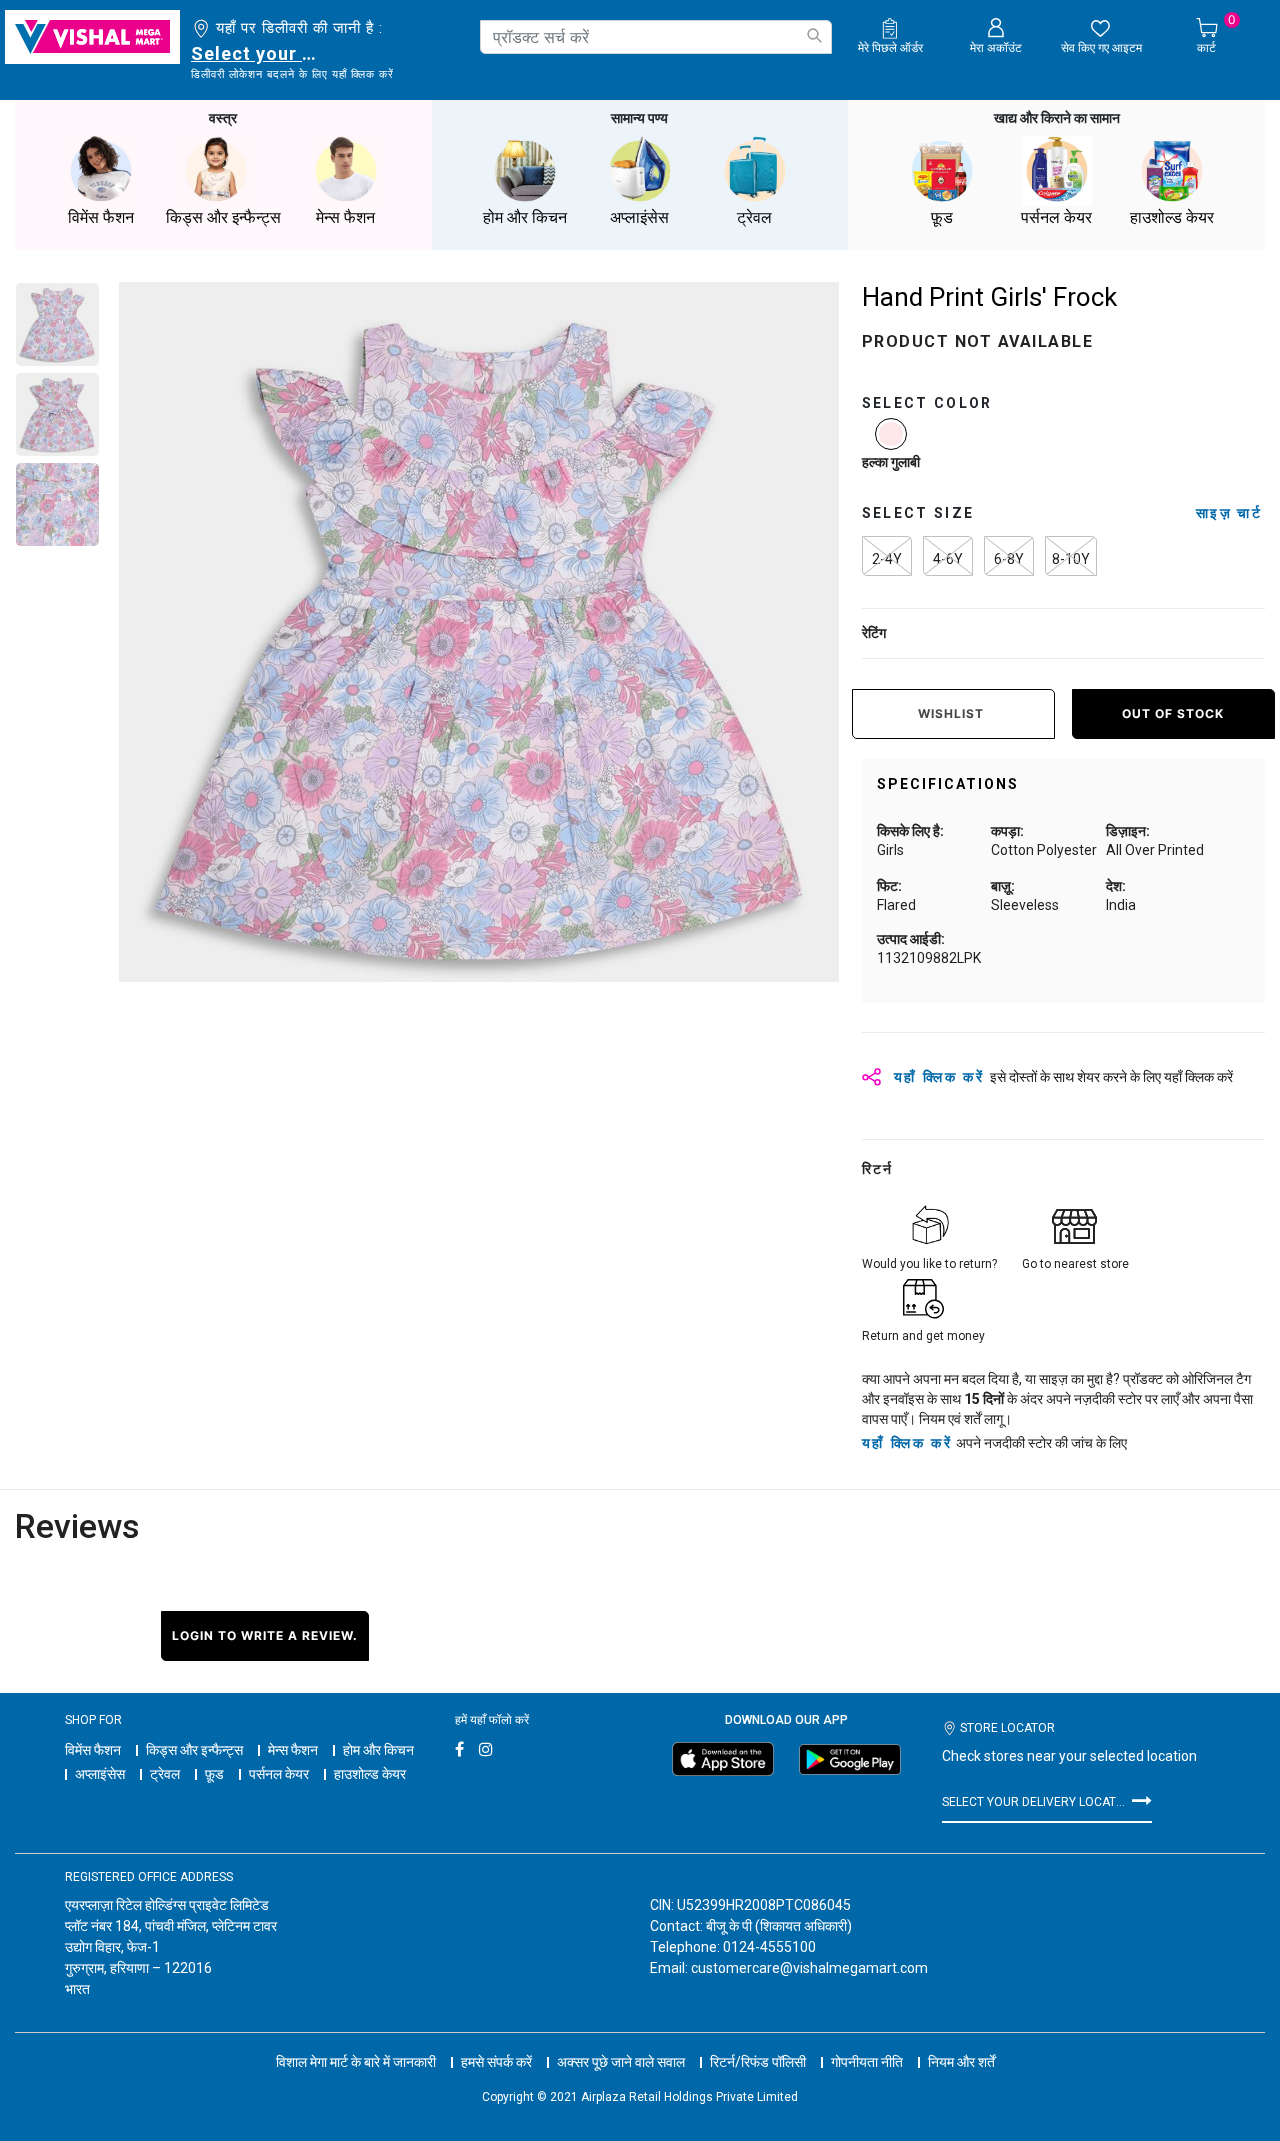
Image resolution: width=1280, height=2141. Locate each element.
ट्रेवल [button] (754, 217)
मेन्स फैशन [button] (345, 217)
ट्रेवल (165, 1774)
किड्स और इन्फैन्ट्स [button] (223, 217)
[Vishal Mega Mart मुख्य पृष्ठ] (92, 37)
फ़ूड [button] (942, 217)
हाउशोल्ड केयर (370, 1774)
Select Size (918, 513)
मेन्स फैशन (293, 1750)
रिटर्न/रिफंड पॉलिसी (758, 2062)
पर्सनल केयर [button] (1056, 217)
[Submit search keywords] (814, 35)
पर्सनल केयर (279, 1774)
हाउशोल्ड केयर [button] (1172, 217)
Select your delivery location (257, 53)
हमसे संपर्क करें (496, 2062)
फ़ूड (214, 1774)
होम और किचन (378, 1750)
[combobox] (656, 37)
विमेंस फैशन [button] (101, 217)
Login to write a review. (265, 1635)
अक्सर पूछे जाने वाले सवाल (621, 2062)
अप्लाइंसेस (100, 1774)
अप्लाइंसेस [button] (639, 217)
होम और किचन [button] (525, 217)
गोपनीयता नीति (867, 2062)
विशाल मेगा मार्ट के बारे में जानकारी (356, 2062)
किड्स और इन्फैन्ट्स (194, 1750)
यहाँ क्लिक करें (907, 1443)
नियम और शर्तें (961, 2062)
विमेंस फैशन (93, 1750)
